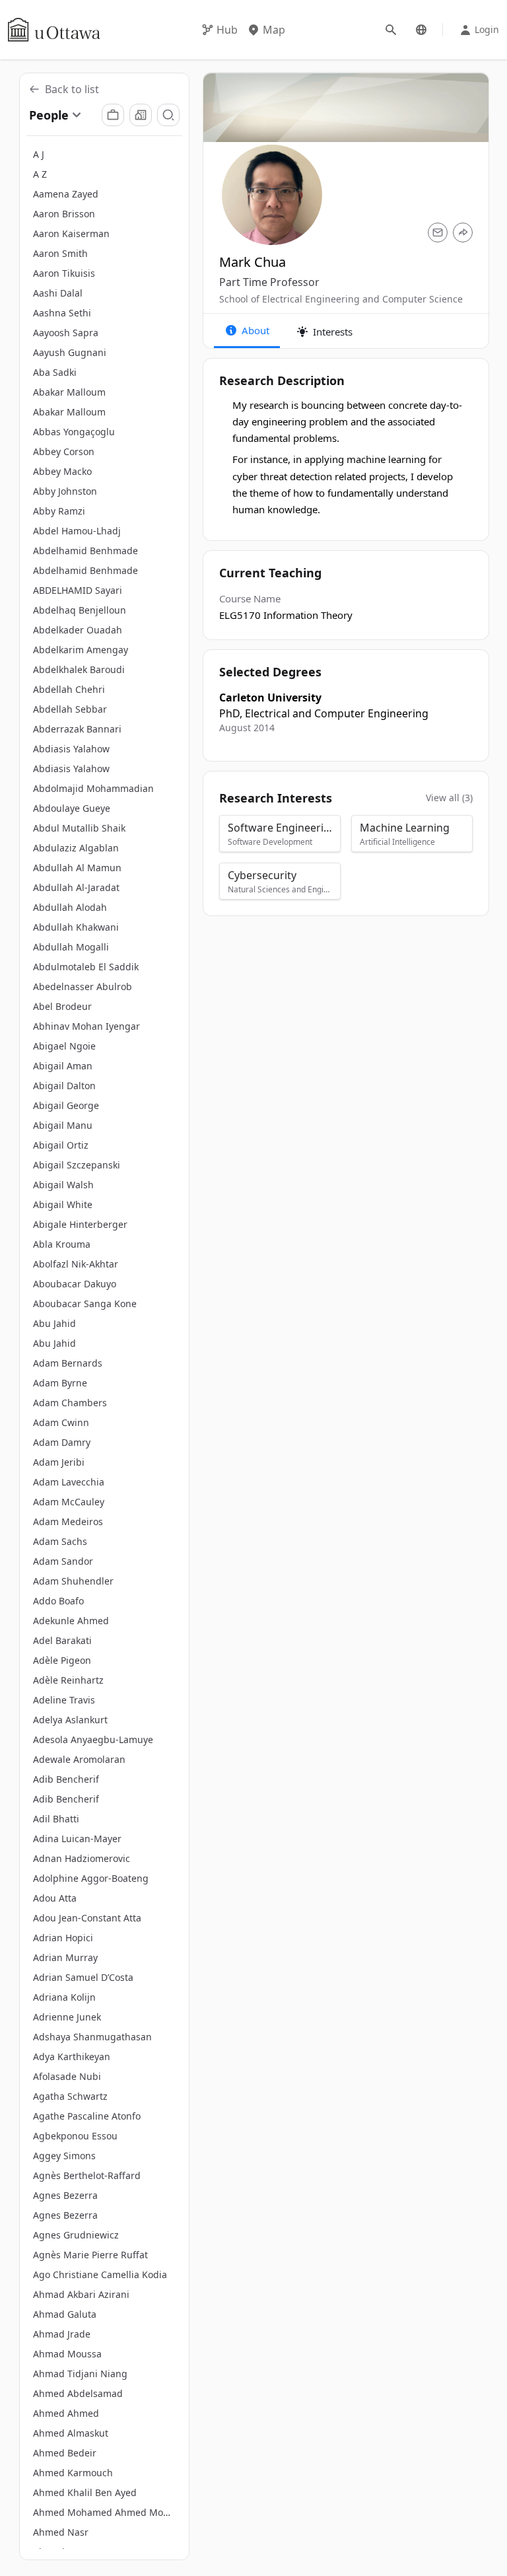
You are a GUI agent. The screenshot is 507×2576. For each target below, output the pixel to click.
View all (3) (449, 798)
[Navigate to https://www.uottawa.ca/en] (54, 30)
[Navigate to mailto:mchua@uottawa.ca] (438, 233)
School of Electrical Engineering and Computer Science (341, 299)
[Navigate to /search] (391, 30)
